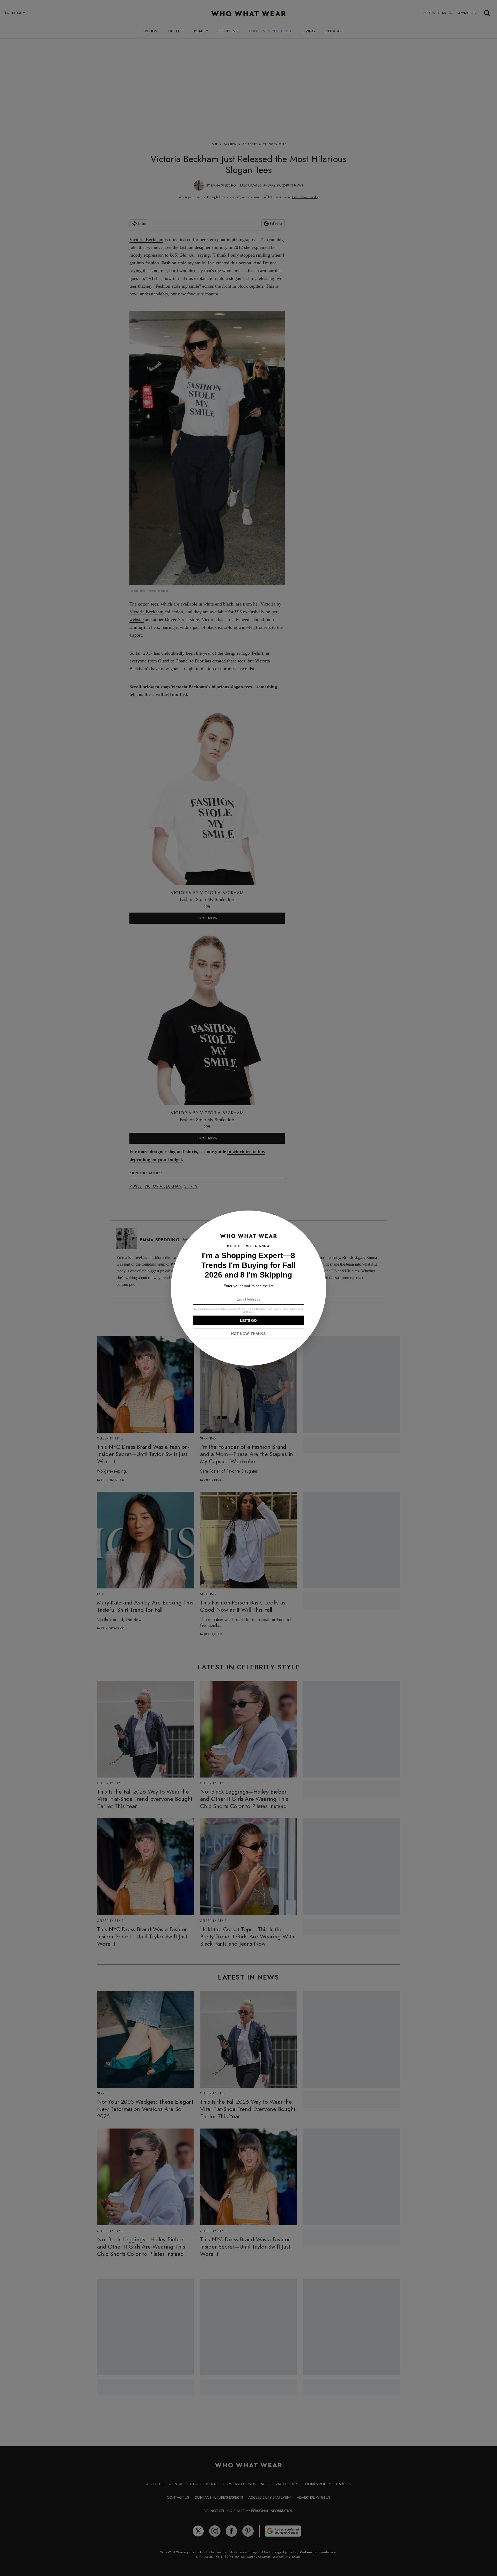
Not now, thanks (248, 1334)
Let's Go (248, 1320)
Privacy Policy (280, 1309)
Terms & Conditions (257, 1309)
